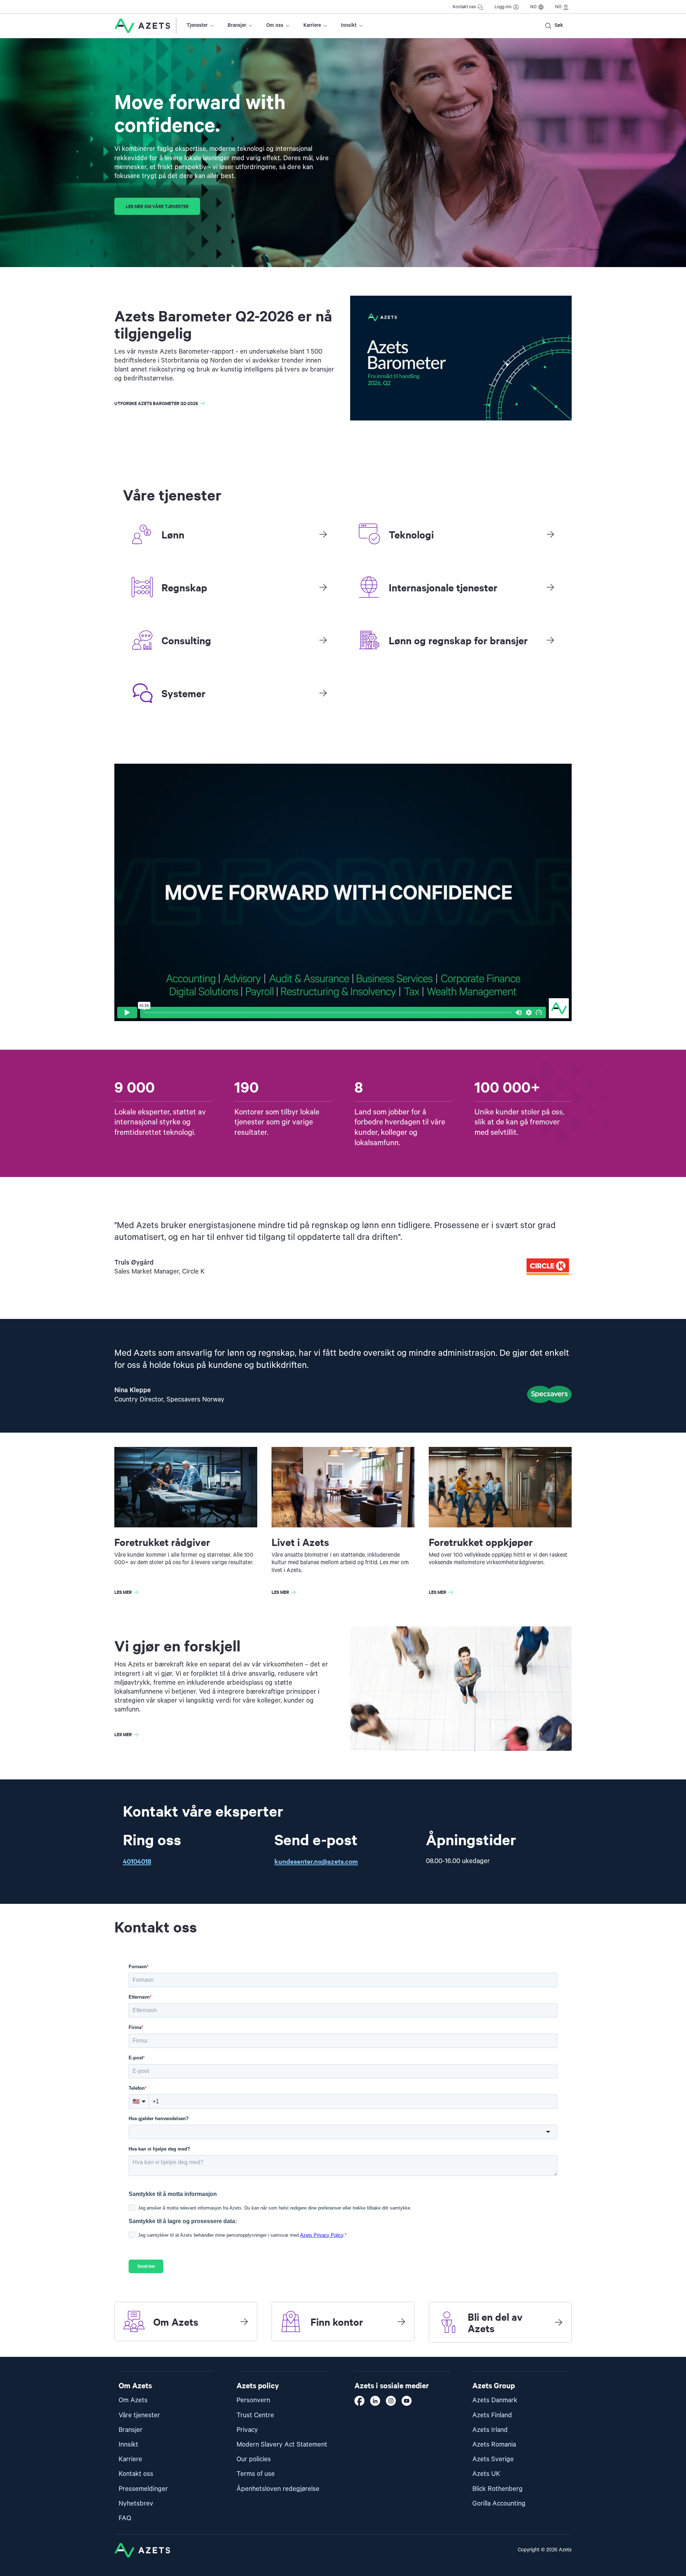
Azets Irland (490, 2430)
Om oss (275, 25)
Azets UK (486, 2474)
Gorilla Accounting (499, 2504)
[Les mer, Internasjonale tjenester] (550, 587)
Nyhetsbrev (136, 2504)
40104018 (137, 1861)
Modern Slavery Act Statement (282, 2445)
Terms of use (256, 2474)
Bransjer (237, 25)
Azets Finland (492, 2415)
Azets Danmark (495, 2400)
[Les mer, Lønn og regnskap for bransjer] (550, 640)
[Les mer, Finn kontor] (401, 2321)
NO (533, 7)
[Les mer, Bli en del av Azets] (558, 2322)
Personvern (253, 2400)
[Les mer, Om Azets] (244, 2321)
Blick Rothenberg (498, 2489)
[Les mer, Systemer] (323, 693)
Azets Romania (494, 2445)
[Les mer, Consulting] (323, 640)
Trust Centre (255, 2415)
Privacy (247, 2430)
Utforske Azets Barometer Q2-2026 (156, 403)
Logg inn (503, 7)
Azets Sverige (493, 2459)
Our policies (254, 2459)
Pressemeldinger (143, 2489)
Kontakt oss (464, 7)
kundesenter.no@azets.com (316, 1861)
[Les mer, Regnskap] (323, 587)
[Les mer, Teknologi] (550, 534)
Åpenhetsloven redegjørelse (278, 2489)
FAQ (125, 2518)
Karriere (312, 25)
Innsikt (349, 25)
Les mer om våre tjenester (157, 206)
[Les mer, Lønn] (323, 534)
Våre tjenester (139, 2415)
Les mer (123, 1592)
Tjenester (197, 25)
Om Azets (133, 2400)
